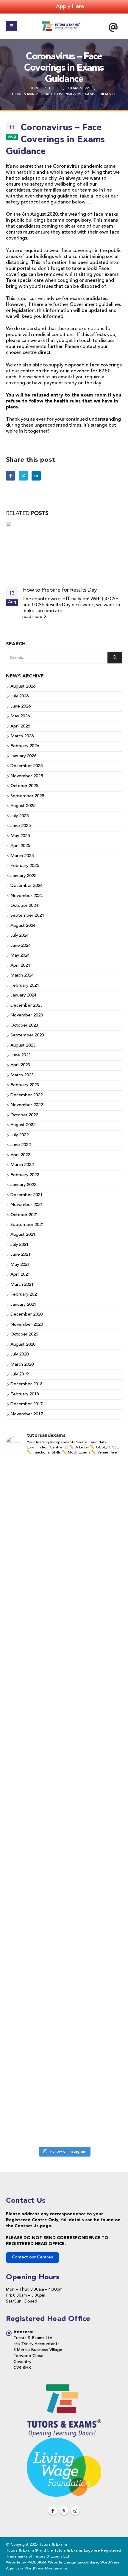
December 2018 (26, 1385)
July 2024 (19, 936)
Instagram (75, 2510)
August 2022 (23, 1125)
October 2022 (24, 1115)
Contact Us (27, 2226)
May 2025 (20, 836)
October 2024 (24, 906)
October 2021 (24, 1215)
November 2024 (27, 896)
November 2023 (27, 1016)
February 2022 (25, 1175)
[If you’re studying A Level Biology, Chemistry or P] (64, 1555)
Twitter (23, 476)
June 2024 (21, 946)
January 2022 (23, 1185)
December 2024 (26, 886)
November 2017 (27, 1414)
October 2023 (24, 1026)
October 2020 (24, 1335)
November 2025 (27, 776)
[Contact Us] (113, 27)
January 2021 (23, 1305)
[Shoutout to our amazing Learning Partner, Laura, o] (64, 1638)
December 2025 (26, 766)
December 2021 (26, 1195)
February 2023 (25, 1085)
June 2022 (21, 1145)
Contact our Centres (32, 2257)
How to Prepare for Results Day (60, 590)
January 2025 (23, 876)
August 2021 (23, 1235)
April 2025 (20, 846)
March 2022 (22, 1165)
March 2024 (22, 976)
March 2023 (22, 1075)
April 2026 (20, 726)
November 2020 (27, 1325)
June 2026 (21, 706)
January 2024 (23, 996)
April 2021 (20, 1275)
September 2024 (27, 916)
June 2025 (21, 826)
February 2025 (25, 866)
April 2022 (20, 1155)
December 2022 (26, 1095)
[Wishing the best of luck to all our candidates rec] (64, 1781)
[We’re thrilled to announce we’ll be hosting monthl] (64, 2103)
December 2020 (26, 1315)
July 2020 (19, 1355)
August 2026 (23, 687)
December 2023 (26, 1006)
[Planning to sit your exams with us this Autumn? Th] (64, 1486)
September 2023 (27, 1036)
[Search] (115, 658)
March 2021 (22, 1285)
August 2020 (23, 1345)
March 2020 (22, 1365)
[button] (11, 26)
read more (33, 617)
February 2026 (25, 746)
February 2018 (25, 1394)
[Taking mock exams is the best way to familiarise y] (64, 1915)
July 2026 (19, 697)
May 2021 (20, 1265)
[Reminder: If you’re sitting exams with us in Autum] (64, 2008)
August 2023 (23, 1046)
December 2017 (26, 1404)
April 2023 (20, 1065)
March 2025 (22, 856)
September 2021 (27, 1225)
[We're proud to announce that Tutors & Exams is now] (64, 1844)
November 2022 (27, 1105)
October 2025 (24, 786)
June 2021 (21, 1255)
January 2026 (23, 756)
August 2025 (23, 806)
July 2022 (19, 1135)
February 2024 (25, 986)
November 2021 (27, 1205)
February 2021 (25, 1295)
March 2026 (22, 736)
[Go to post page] (64, 551)
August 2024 (23, 926)
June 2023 (21, 1055)
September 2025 (27, 796)
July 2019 (19, 1374)
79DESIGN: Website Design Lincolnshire (63, 2562)
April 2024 (20, 966)
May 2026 (20, 717)
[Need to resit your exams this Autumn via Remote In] (64, 1716)
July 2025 (19, 816)
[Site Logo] (61, 26)
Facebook (11, 476)
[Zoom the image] (64, 2386)
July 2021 (19, 1245)
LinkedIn (36, 476)
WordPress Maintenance (46, 2568)
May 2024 (20, 956)
